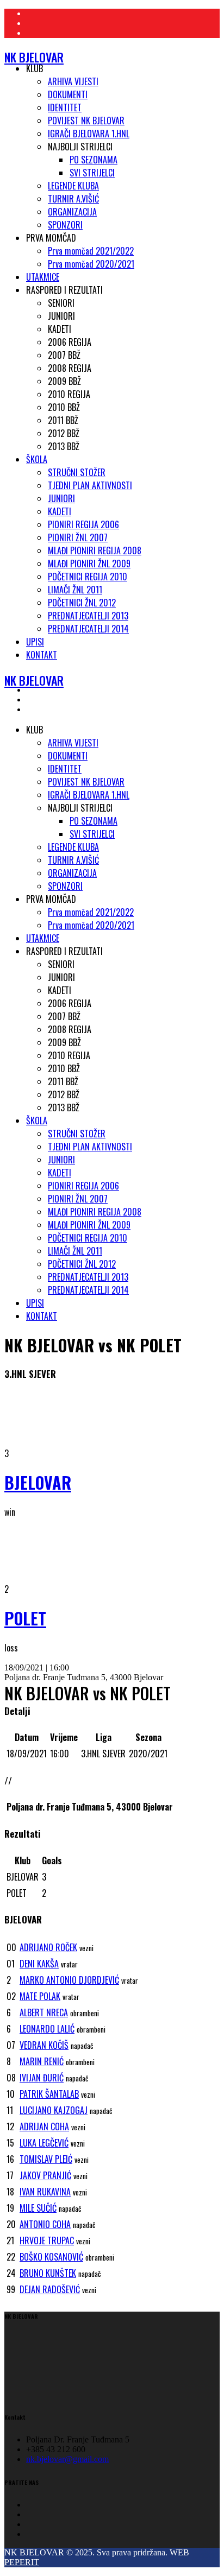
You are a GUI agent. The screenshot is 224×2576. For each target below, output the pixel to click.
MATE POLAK (40, 1996)
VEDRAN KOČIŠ (44, 2045)
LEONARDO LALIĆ (47, 2029)
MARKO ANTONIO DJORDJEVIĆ (69, 1980)
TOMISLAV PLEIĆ (46, 2159)
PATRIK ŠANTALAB (49, 2094)
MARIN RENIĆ (42, 2061)
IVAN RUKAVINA (45, 2192)
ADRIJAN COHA (44, 2126)
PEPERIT (22, 2562)
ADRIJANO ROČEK (48, 1947)
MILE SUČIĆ (38, 2208)
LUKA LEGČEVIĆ (44, 2143)
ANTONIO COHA (45, 2224)
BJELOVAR (38, 1482)
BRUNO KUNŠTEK (48, 2273)
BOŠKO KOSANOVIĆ (51, 2257)
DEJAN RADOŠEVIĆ (50, 2289)
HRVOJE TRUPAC (47, 2240)
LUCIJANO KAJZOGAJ (54, 2110)
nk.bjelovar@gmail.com (67, 2459)
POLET (25, 1618)
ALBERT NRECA (44, 2012)
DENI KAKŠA (39, 1964)
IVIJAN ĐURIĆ (42, 2078)
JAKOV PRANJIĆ (45, 2175)
